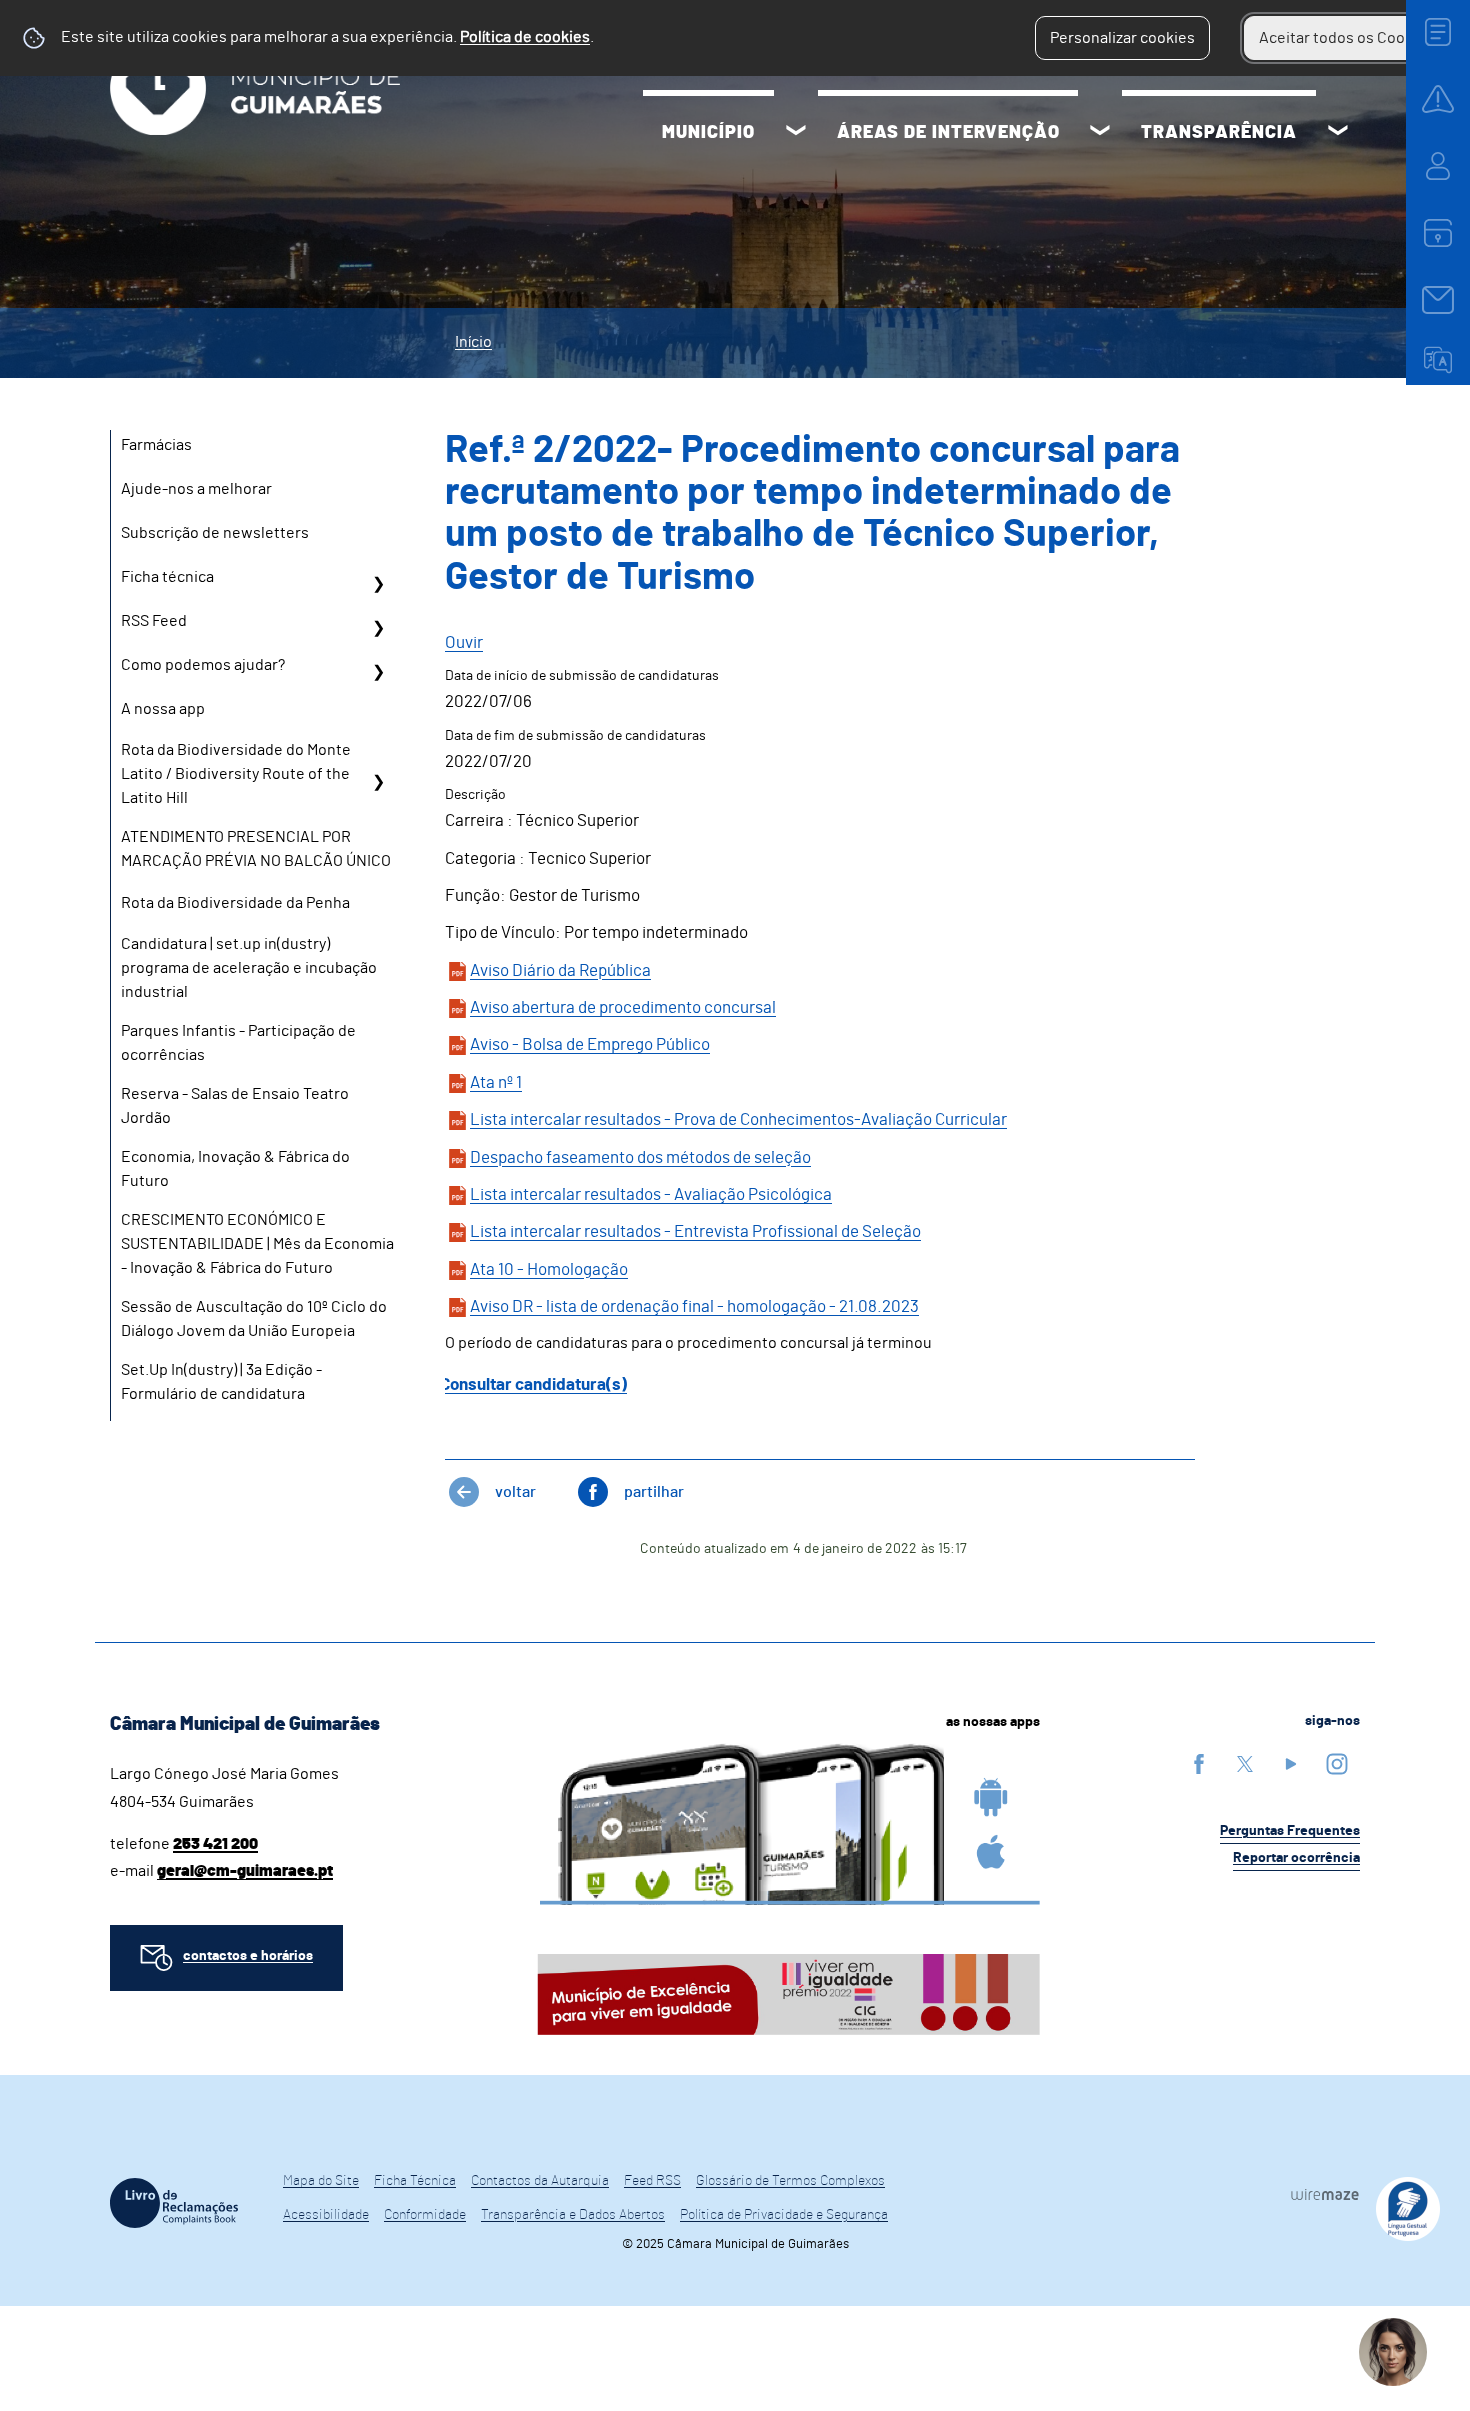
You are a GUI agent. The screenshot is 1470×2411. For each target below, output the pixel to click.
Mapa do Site (321, 2181)
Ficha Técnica (415, 2181)
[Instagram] (1337, 1763)
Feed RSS (652, 2181)
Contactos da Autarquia (540, 2181)
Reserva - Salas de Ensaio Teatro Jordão (235, 1106)
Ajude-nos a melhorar (196, 489)
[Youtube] (1291, 1763)
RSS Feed (154, 621)
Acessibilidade (326, 2215)
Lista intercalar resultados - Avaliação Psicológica (651, 1194)
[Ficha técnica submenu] (378, 584)
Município (708, 133)
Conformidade (425, 2215)
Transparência (1219, 133)
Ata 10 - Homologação (549, 1269)
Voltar (515, 1492)
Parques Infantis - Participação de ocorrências (238, 1043)
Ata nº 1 (496, 1082)
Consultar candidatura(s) (533, 1384)
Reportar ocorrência (1296, 1858)
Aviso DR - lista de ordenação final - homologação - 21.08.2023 (694, 1306)
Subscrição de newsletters (215, 533)
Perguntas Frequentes (1290, 1831)
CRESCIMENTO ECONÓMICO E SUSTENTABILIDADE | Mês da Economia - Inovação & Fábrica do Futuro (257, 1244)
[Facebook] (1199, 1763)
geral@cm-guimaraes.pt (245, 1871)
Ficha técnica (167, 577)
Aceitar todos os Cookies (1346, 38)
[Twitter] (1245, 1763)
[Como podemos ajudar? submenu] (378, 672)
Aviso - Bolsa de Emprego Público (590, 1044)
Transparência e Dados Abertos (573, 2215)
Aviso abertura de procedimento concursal (623, 1007)
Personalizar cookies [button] (1122, 38)
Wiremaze (1325, 2194)
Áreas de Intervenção (948, 133)
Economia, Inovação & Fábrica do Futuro (235, 1169)
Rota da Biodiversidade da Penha (235, 903)
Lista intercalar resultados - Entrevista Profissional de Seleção (695, 1231)
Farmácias (156, 445)
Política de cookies (525, 37)
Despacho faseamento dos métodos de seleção (640, 1157)
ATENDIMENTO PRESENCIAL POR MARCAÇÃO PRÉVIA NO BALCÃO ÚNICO (256, 849)
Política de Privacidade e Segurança (784, 2215)
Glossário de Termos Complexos (790, 2181)
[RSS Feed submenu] (378, 628)
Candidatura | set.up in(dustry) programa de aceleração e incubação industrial (249, 968)
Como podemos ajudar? (203, 665)
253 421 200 (215, 1844)
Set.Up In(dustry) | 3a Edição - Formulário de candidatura (221, 1382)
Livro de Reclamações (174, 2203)
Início (473, 342)
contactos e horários (248, 1956)
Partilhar (654, 1492)
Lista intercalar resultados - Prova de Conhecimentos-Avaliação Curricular (738, 1119)
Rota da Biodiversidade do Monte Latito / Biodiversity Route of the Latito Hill (236, 774)
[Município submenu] (796, 133)
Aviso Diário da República (560, 970)
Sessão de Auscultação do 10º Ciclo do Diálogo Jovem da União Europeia (254, 1319)
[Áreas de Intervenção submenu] (1100, 133)
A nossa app (163, 709)
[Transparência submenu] (1338, 133)
